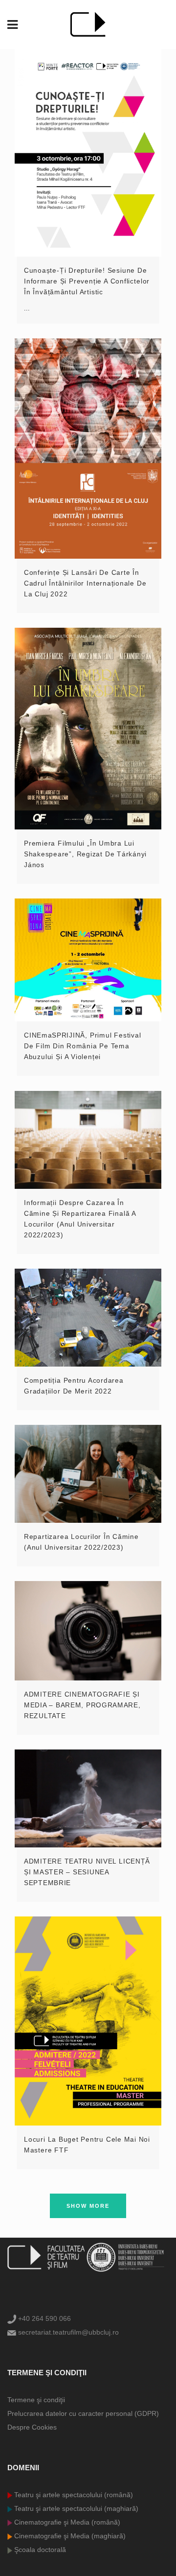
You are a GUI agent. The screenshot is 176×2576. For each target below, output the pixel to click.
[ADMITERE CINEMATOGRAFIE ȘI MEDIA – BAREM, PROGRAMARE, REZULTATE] (88, 1631)
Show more (88, 2206)
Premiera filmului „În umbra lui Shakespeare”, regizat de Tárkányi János (85, 854)
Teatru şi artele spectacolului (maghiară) (75, 2508)
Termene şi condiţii (36, 2400)
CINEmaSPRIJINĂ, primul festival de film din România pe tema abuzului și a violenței (83, 1046)
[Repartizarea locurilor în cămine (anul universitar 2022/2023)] (88, 1474)
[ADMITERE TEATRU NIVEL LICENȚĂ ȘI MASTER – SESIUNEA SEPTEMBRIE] (88, 1798)
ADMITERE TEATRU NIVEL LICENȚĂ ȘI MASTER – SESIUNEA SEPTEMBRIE (87, 1872)
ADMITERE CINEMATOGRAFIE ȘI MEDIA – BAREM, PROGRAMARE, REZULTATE (82, 1705)
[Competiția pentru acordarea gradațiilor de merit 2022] (88, 1318)
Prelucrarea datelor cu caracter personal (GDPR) (83, 2413)
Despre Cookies (32, 2427)
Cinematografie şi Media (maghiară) (69, 2536)
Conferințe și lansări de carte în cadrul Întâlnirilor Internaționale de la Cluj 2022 (85, 583)
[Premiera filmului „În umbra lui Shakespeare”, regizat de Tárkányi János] (88, 729)
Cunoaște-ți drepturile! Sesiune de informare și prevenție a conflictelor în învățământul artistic (87, 281)
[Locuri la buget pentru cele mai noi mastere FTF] (88, 2021)
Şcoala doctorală (39, 2550)
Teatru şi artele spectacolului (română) (73, 2495)
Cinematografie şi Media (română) (66, 2522)
